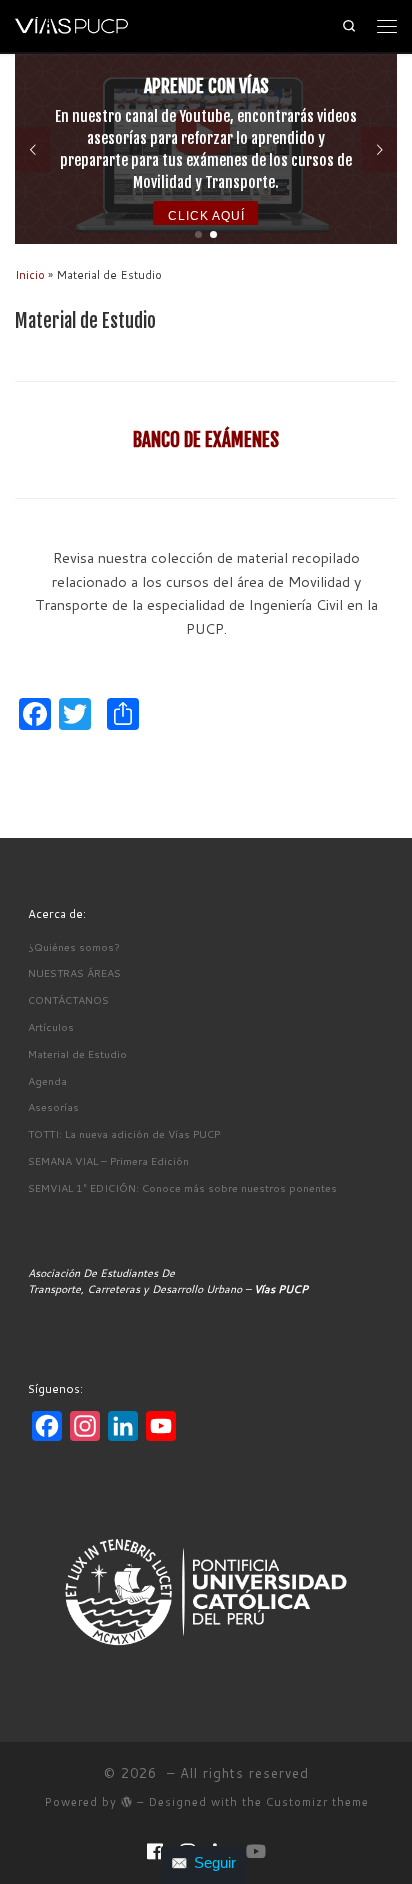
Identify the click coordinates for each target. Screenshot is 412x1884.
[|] (74, 25)
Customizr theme (317, 1802)
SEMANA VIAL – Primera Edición (108, 1160)
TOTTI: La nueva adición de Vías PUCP (124, 1133)
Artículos (51, 1026)
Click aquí (206, 216)
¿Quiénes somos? (73, 946)
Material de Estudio (77, 1053)
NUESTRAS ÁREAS (74, 972)
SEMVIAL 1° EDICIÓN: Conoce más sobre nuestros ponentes (182, 1187)
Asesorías (53, 1106)
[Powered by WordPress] (127, 1801)
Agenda (47, 1080)
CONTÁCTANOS (68, 999)
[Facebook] (155, 1851)
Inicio (30, 275)
